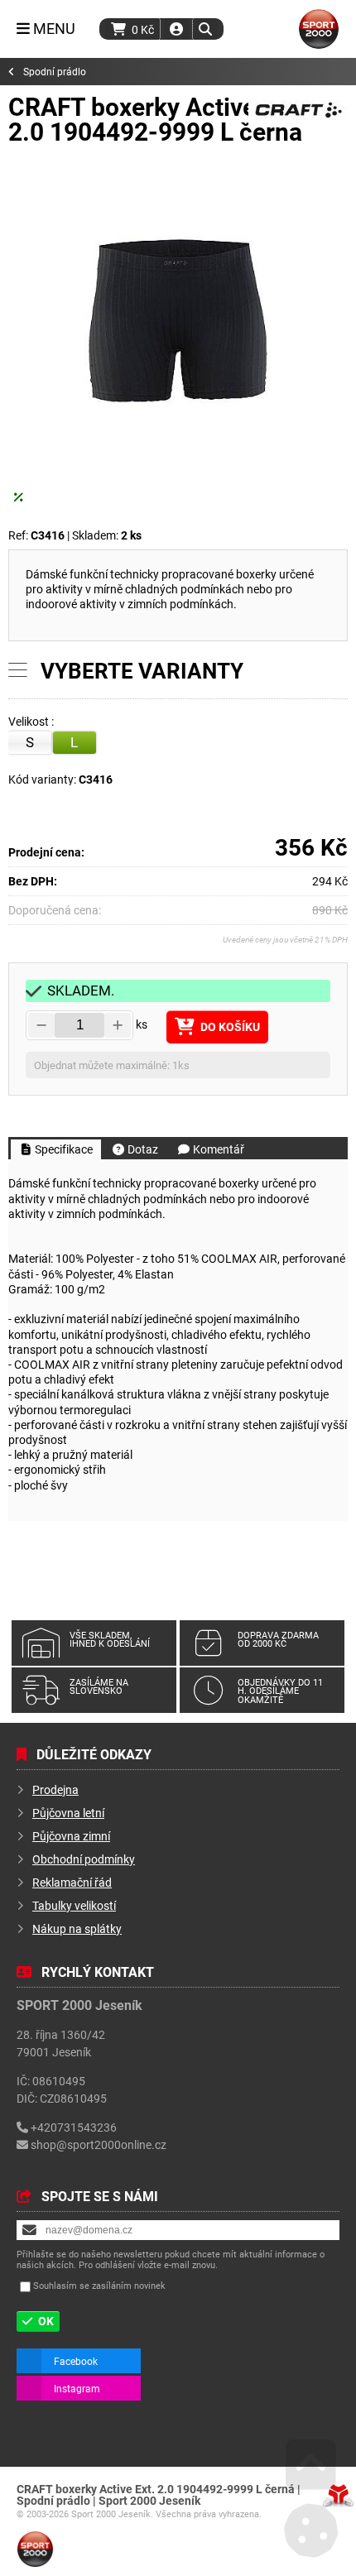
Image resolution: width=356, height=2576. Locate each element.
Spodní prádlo (55, 72)
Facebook (76, 2361)
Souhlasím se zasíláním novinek (99, 2286)
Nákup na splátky (77, 1928)
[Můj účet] (176, 29)
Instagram (77, 2388)
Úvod (319, 29)
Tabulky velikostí (74, 1905)
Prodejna (55, 1789)
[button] (205, 29)
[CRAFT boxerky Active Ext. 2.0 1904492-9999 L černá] (178, 328)
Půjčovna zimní (71, 1836)
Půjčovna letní (68, 1813)
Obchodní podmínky (84, 1859)
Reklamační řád (72, 1882)
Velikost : (32, 722)
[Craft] (298, 122)
